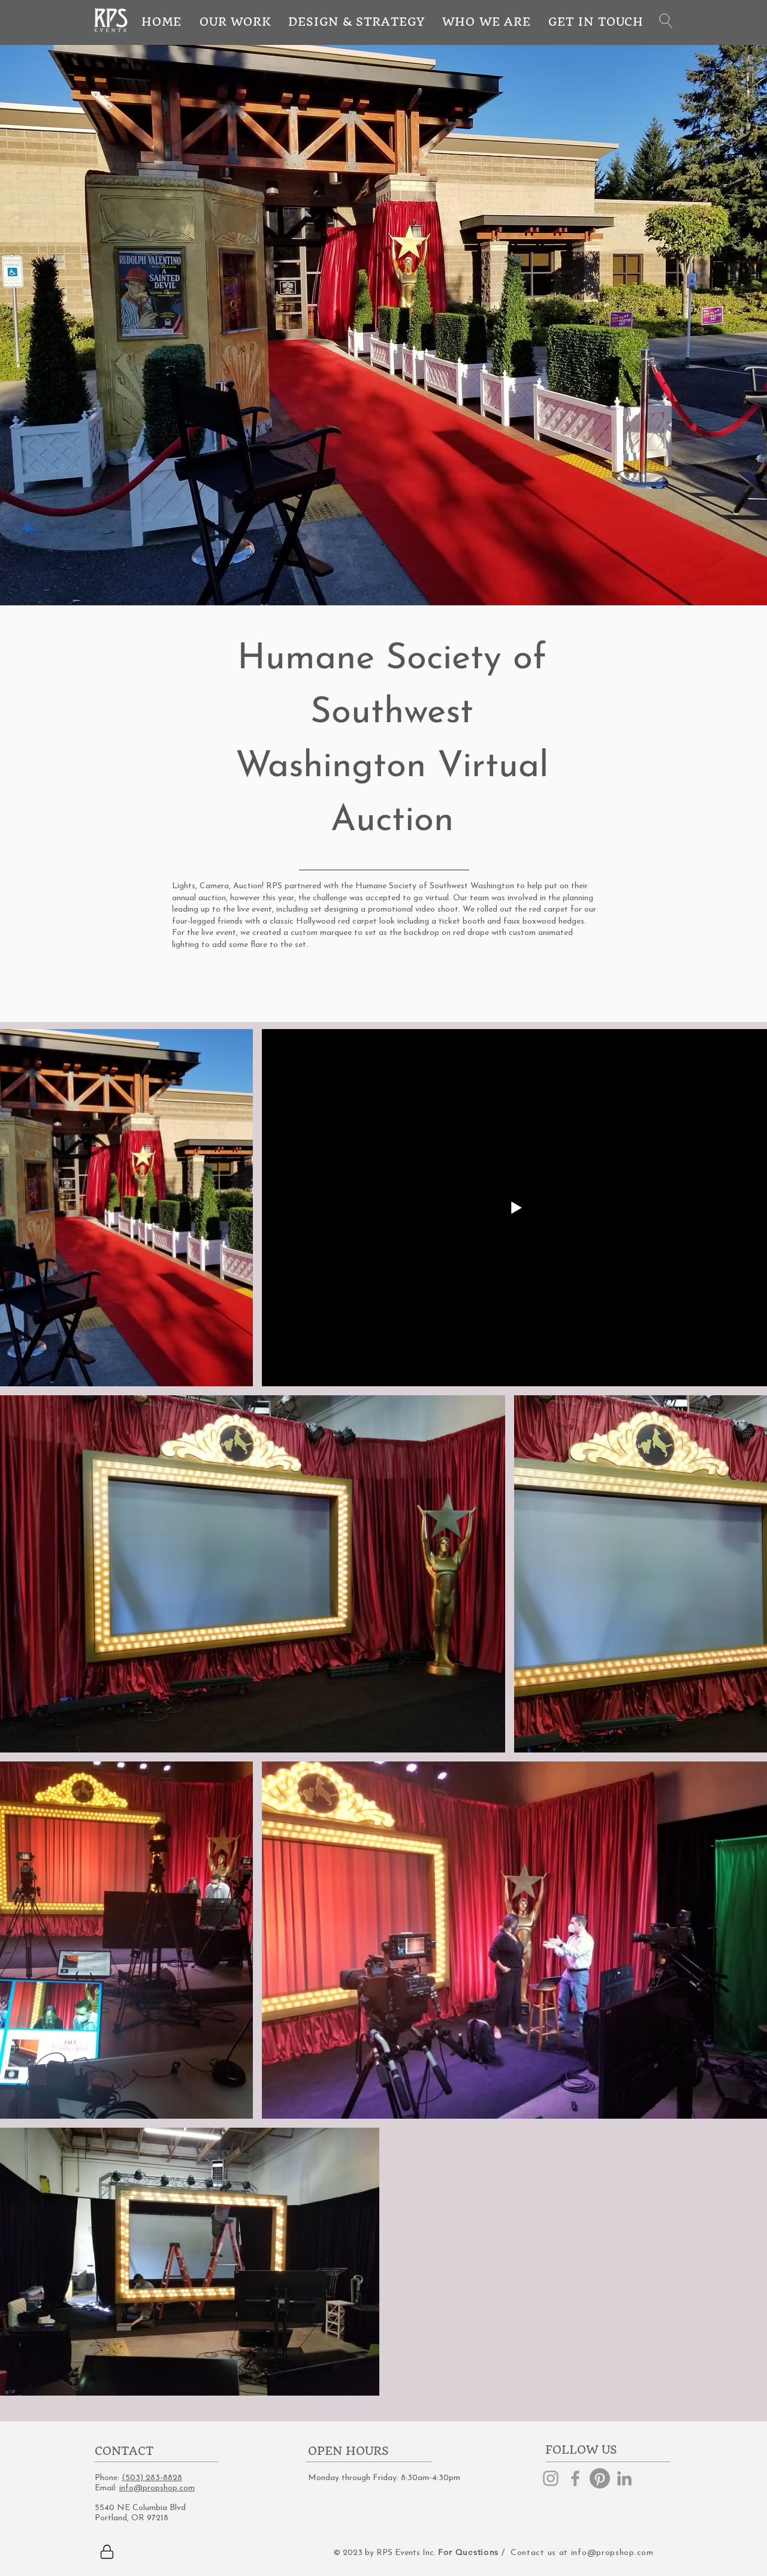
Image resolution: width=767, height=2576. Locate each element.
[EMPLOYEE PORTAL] (107, 2552)
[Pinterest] (600, 2478)
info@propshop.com (157, 2488)
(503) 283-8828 (152, 2478)
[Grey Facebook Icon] (575, 2478)
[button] (666, 21)
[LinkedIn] (624, 2478)
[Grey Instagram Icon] (551, 2478)
